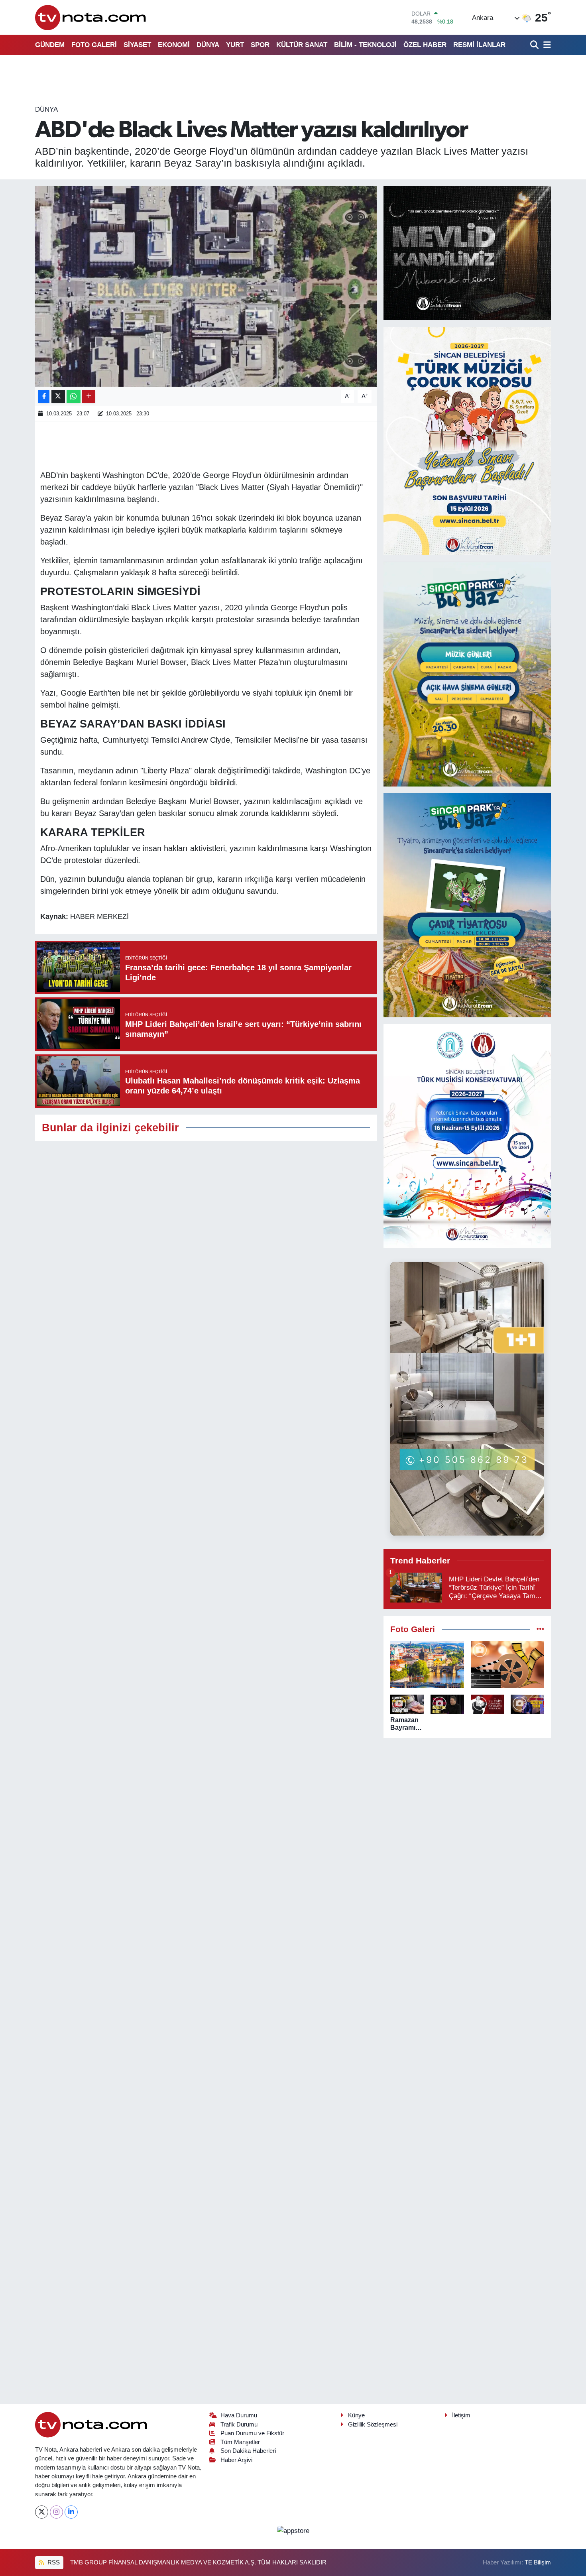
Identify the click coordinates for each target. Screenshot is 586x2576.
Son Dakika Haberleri (248, 2451)
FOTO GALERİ (94, 45)
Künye (356, 2415)
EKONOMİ (174, 45)
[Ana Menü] (546, 45)
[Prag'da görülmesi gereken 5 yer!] (427, 1665)
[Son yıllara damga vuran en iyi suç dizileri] (508, 1665)
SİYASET (137, 45)
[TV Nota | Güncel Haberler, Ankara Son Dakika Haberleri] (91, 17)
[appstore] (293, 2530)
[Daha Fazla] (89, 396)
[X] (42, 2512)
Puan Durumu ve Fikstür (252, 2433)
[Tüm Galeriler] (540, 1629)
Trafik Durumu (239, 2425)
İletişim (461, 2415)
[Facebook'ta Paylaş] (44, 396)
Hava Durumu (239, 2415)
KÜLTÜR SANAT (302, 45)
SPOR (260, 45)
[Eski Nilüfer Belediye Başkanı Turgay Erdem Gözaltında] (527, 1704)
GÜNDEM (50, 45)
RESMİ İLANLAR (479, 45)
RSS (53, 2562)
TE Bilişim (538, 2562)
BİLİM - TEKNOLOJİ (365, 45)
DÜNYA (208, 45)
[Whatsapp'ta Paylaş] (74, 396)
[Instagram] (56, 2512)
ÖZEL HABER (425, 45)
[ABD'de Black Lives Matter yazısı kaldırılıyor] (206, 286)
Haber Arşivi (236, 2460)
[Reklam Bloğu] (467, 253)
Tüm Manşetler (240, 2442)
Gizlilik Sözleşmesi (373, 2425)
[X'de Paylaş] (58, 396)
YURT (235, 45)
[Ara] (535, 45)
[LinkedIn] (71, 2512)
